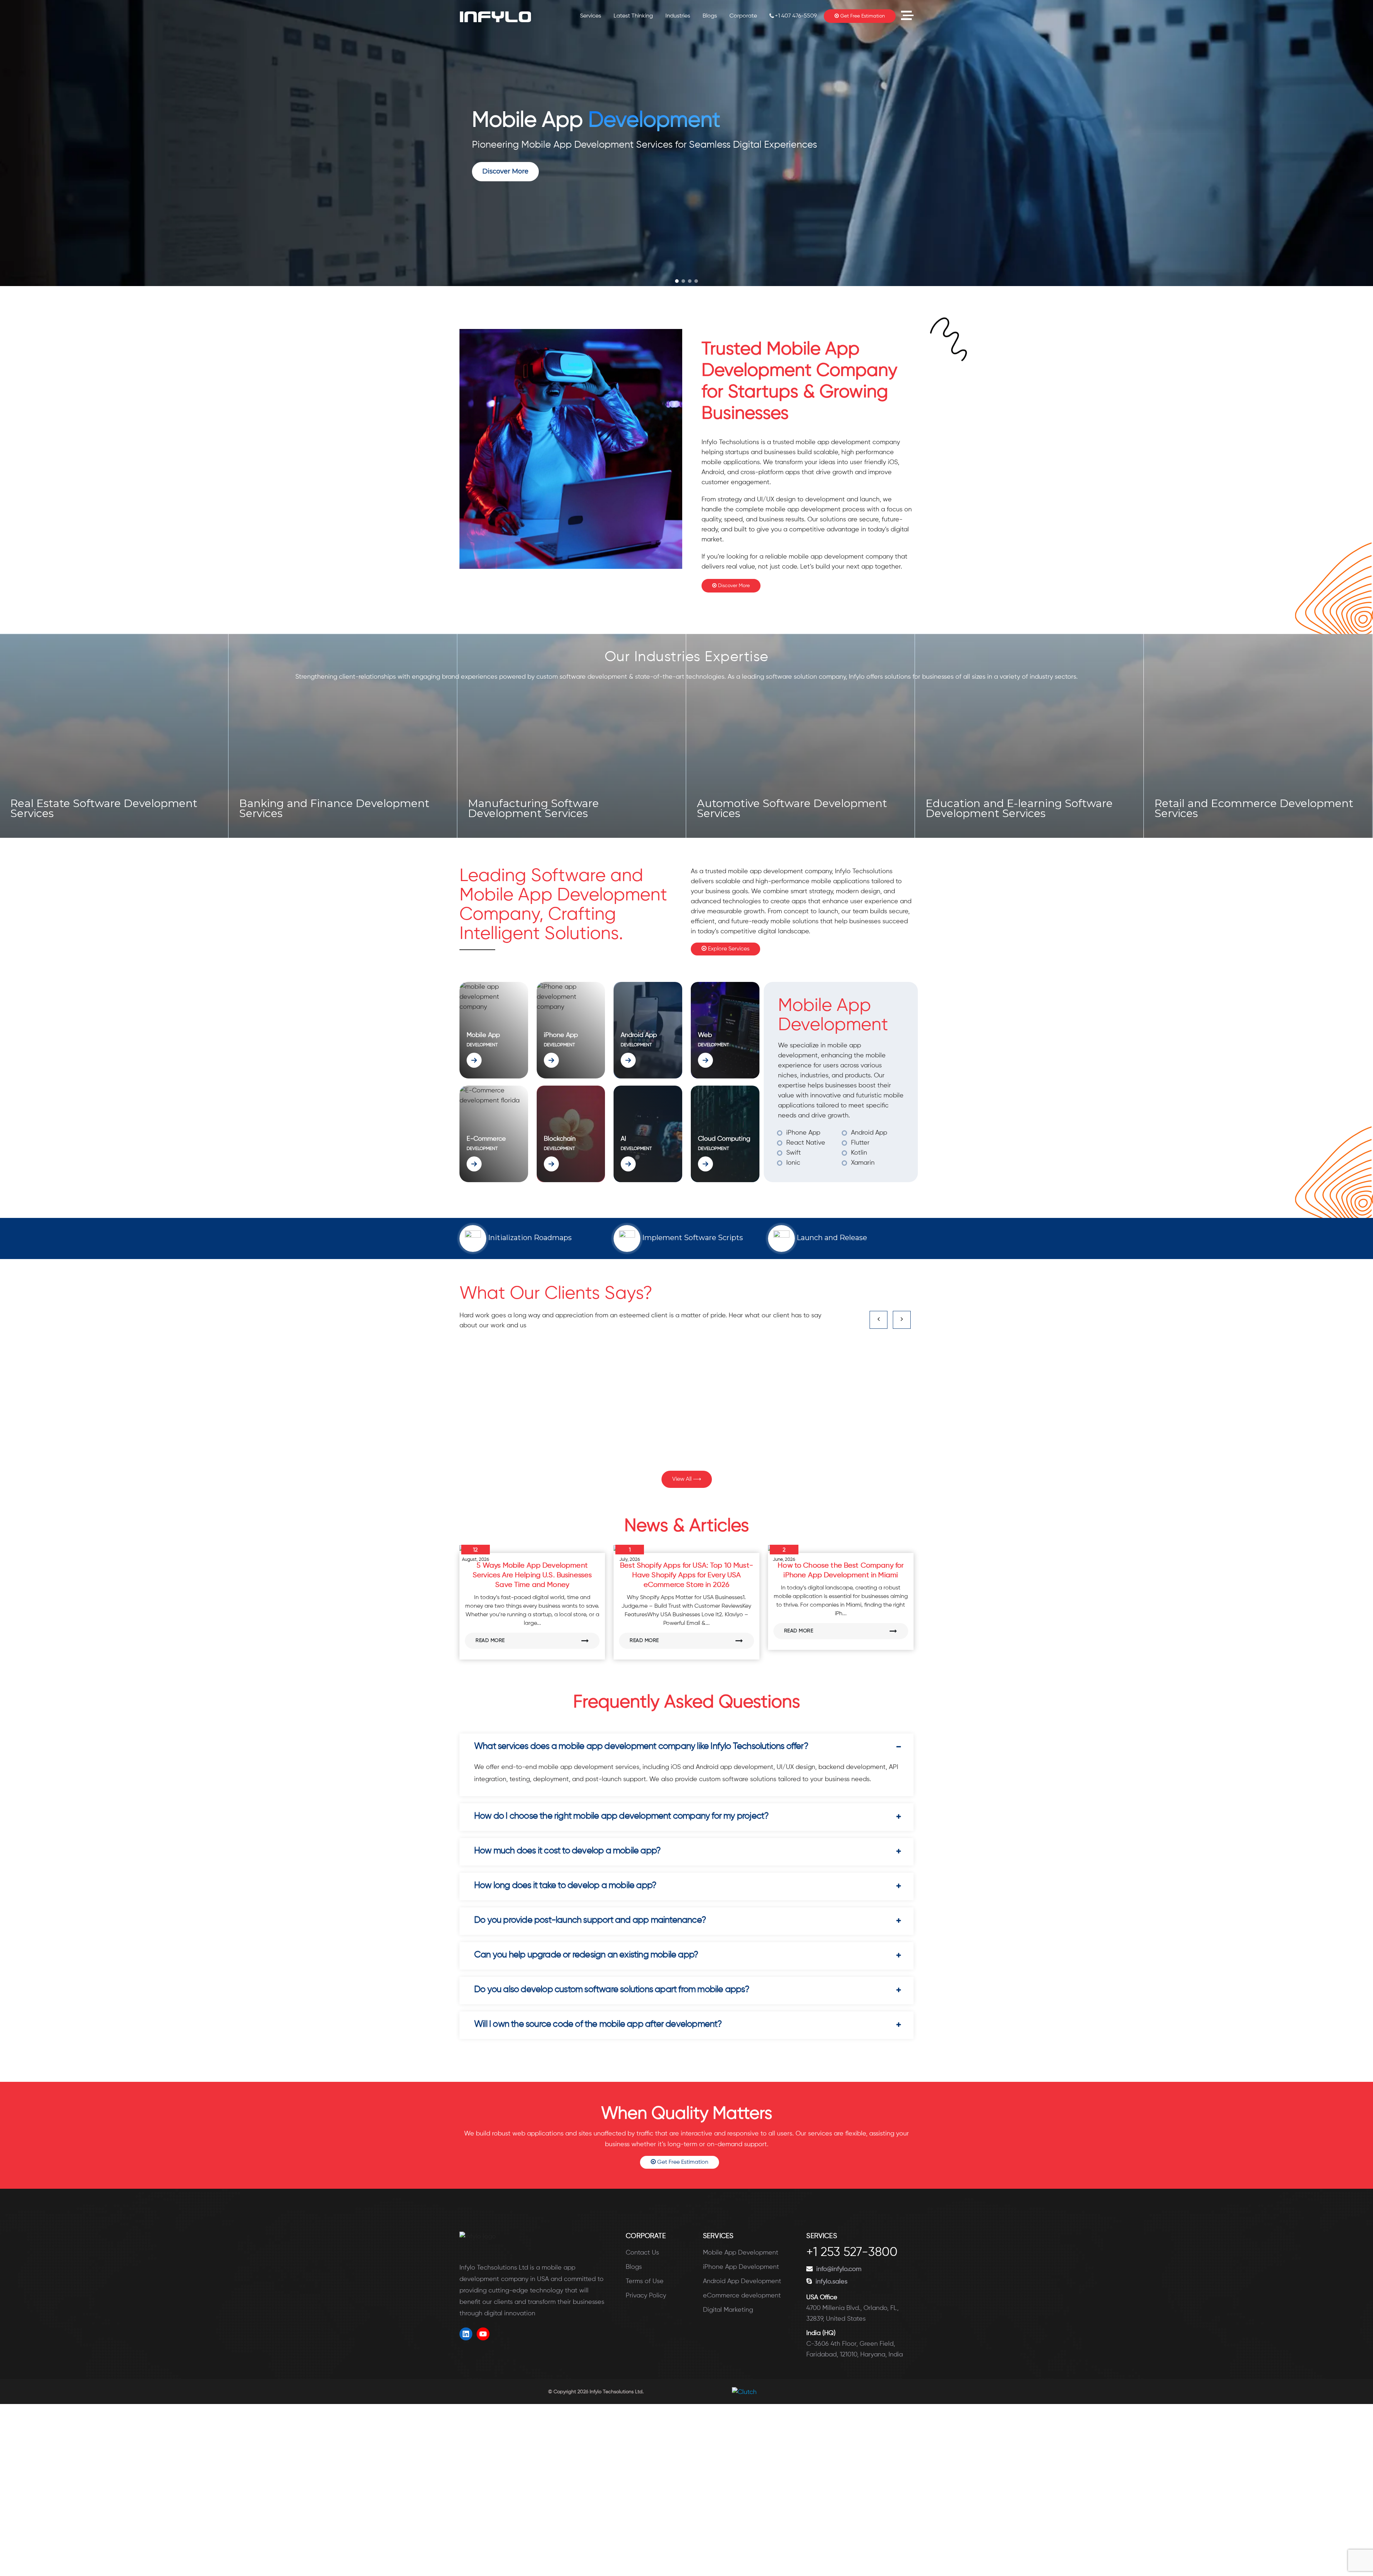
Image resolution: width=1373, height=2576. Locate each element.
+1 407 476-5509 (796, 16)
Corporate (743, 16)
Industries (678, 16)
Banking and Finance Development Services (1250, 808)
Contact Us (642, 2253)
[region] (686, 143)
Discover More (733, 586)
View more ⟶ (35, 811)
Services (590, 16)
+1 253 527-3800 (852, 2253)
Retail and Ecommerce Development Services (796, 808)
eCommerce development (742, 2296)
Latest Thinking (633, 16)
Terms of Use (645, 2281)
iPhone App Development (741, 2267)
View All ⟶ (687, 1479)
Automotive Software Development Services (334, 808)
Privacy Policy (646, 2296)
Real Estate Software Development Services (1019, 808)
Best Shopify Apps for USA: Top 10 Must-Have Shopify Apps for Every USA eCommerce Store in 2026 (686, 1575)
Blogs (710, 16)
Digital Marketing (728, 2310)
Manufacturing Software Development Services (76, 749)
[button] (677, 281)
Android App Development (742, 2281)
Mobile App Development (741, 2253)
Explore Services (728, 949)
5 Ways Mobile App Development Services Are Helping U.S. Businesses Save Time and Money (532, 1575)
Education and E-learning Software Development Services (562, 808)
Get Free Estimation (862, 16)
